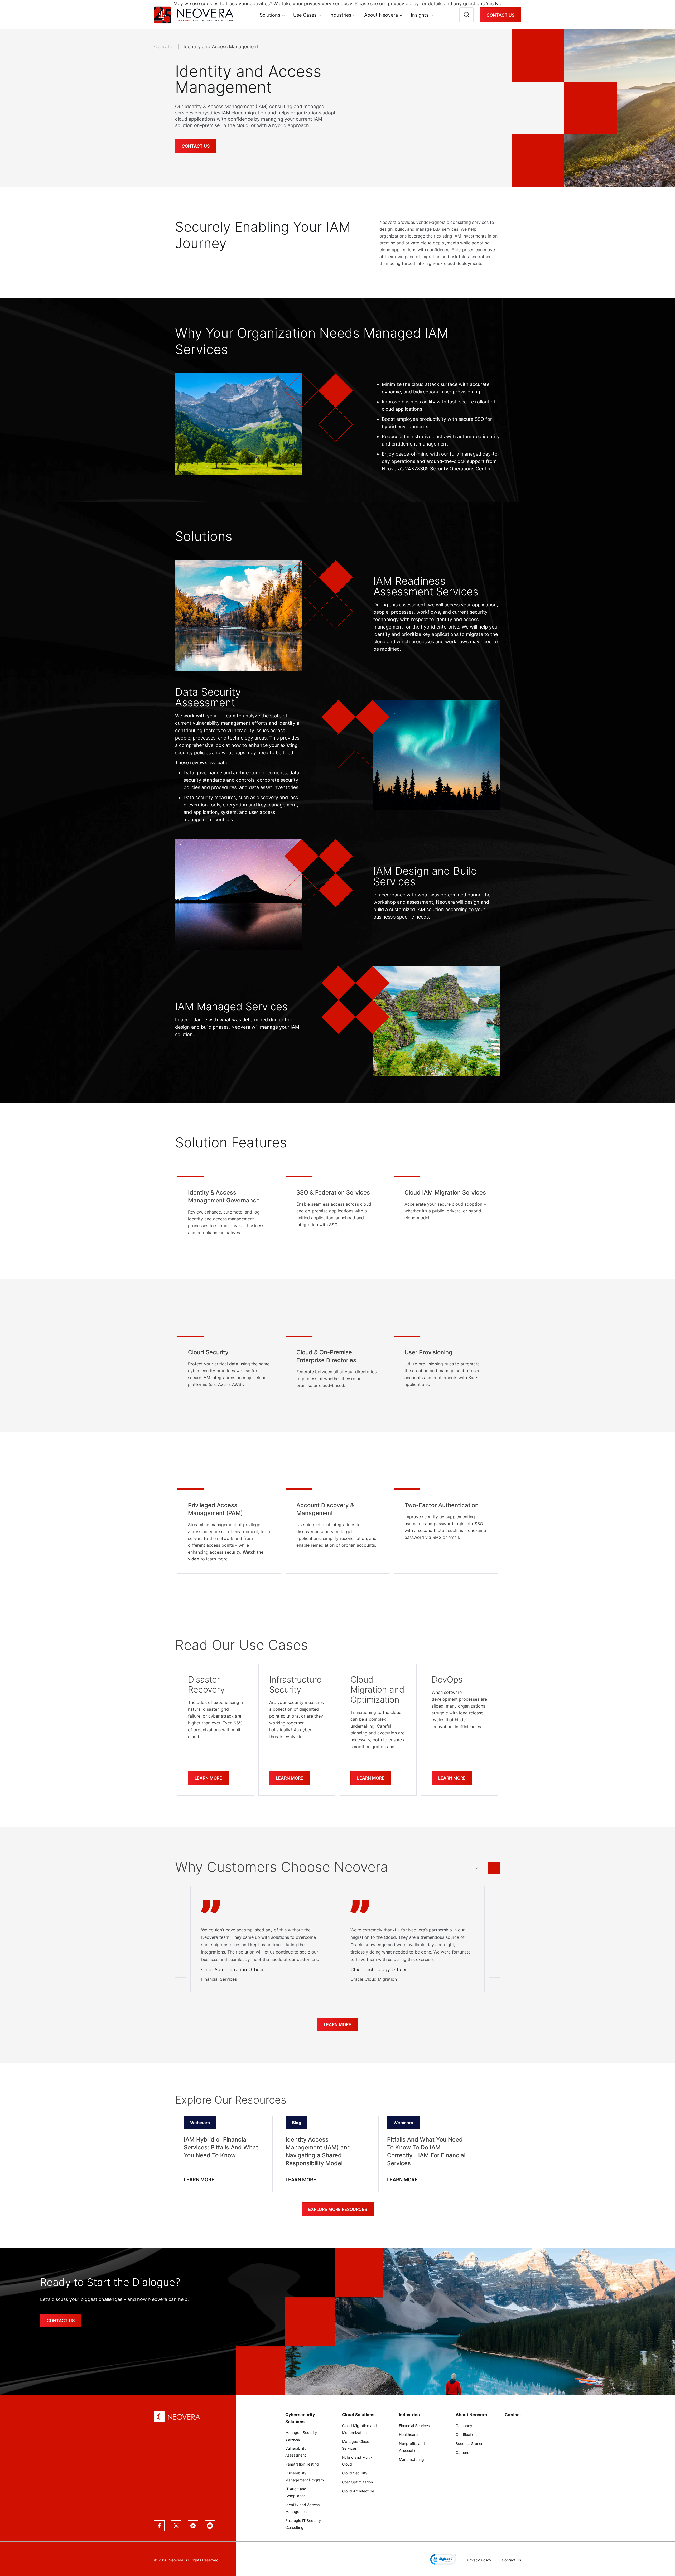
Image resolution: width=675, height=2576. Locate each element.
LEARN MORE (199, 2180)
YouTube (210, 2526)
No (498, 4)
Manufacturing (411, 2459)
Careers (462, 2452)
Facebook (159, 2526)
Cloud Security (355, 2473)
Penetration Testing (302, 2464)
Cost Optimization (357, 2482)
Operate (164, 47)
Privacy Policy (479, 2560)
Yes (490, 4)
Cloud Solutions (358, 2415)
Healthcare (408, 2435)
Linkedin (193, 2526)
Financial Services (414, 2426)
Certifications (467, 2435)
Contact (513, 2415)
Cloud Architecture (358, 2491)
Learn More (208, 1778)
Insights (420, 15)
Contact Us (500, 15)
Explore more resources (338, 2209)
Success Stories (469, 2444)
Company (464, 2426)
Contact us (61, 2321)
